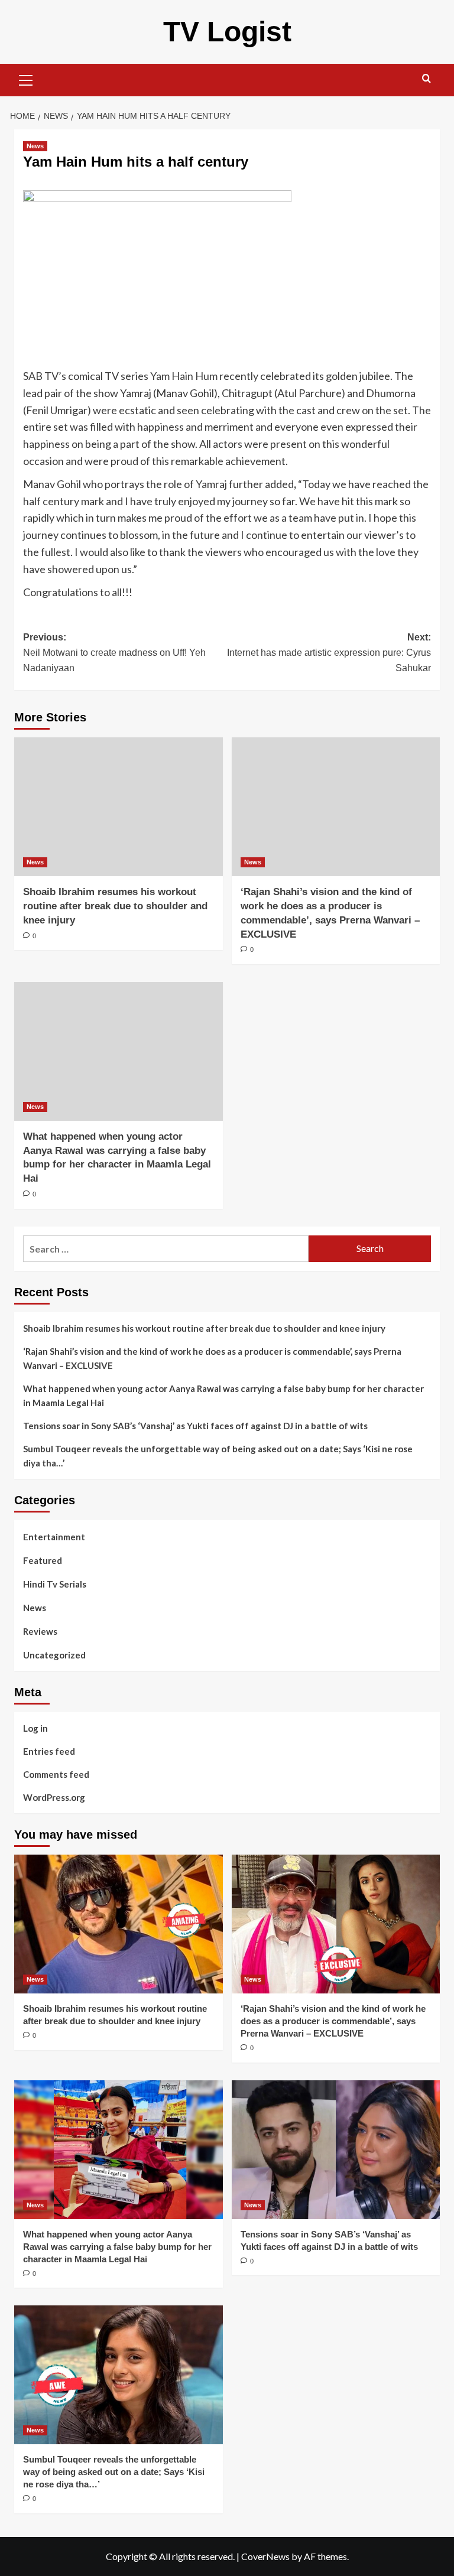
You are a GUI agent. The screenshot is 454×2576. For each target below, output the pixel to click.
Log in (35, 1728)
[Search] (427, 79)
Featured (43, 1560)
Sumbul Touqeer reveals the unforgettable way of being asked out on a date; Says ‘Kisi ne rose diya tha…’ (218, 1456)
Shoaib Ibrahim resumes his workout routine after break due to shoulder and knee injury (115, 906)
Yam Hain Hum (184, 376)
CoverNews (265, 2556)
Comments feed (56, 1774)
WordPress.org (54, 1797)
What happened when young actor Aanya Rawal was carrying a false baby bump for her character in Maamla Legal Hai (223, 1396)
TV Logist (227, 32)
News (35, 146)
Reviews (40, 1631)
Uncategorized (54, 1655)
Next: (329, 652)
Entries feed (49, 1751)
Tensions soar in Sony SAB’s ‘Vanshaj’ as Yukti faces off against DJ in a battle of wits (195, 1426)
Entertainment (54, 1537)
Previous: (114, 652)
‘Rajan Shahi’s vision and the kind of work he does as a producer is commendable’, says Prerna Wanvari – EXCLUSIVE (212, 1358)
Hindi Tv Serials (55, 1584)
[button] (26, 79)
